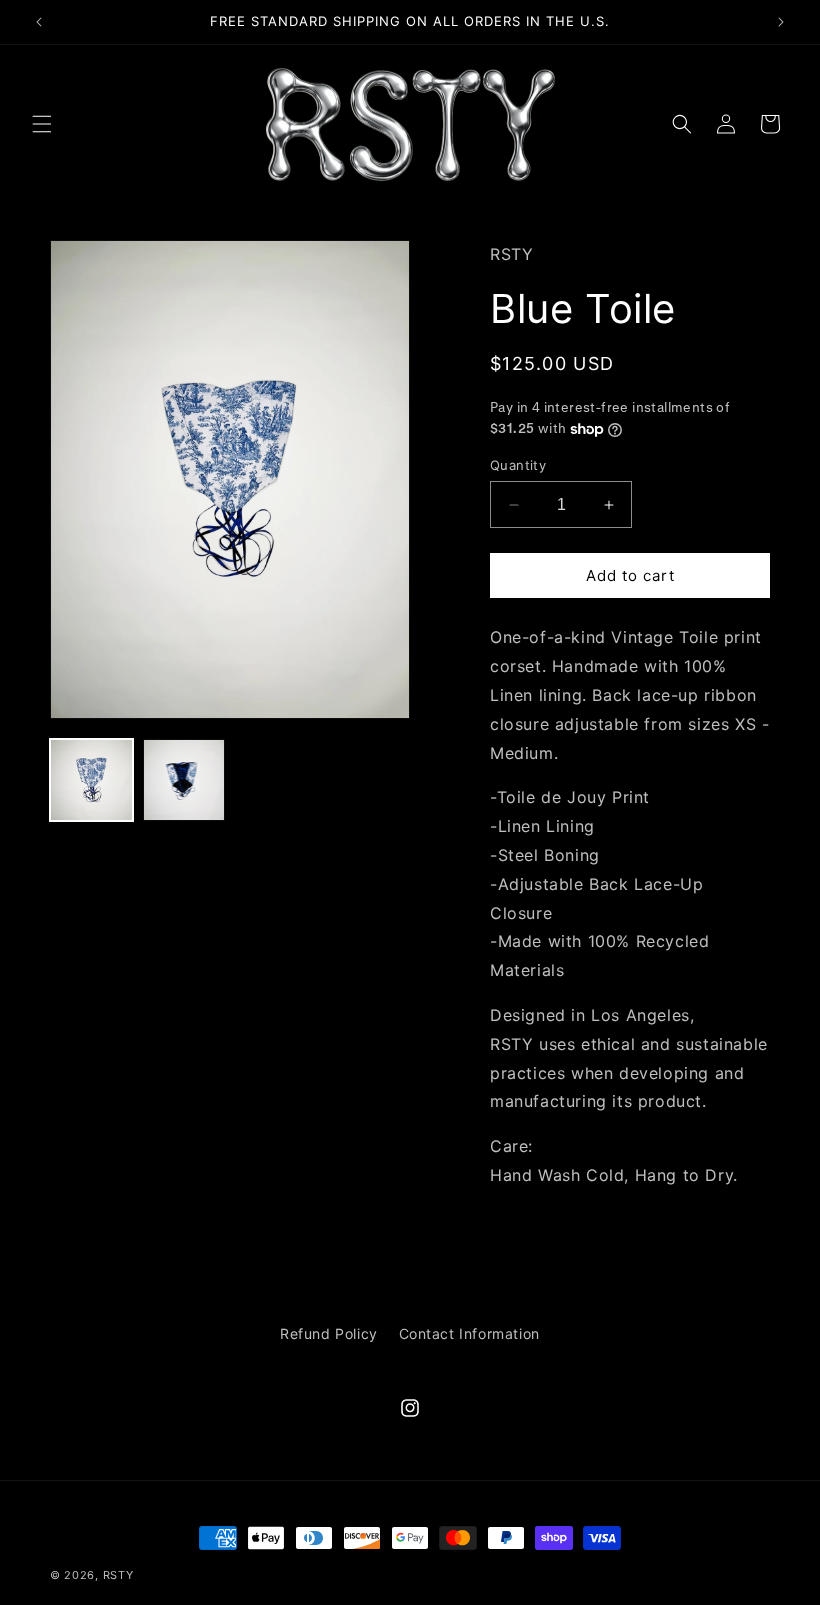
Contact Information (469, 1333)
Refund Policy (329, 1333)
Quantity (518, 465)
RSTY (118, 1575)
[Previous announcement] (39, 22)
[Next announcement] (781, 22)
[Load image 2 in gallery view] (184, 780)
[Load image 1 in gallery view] (91, 780)
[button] (42, 124)
